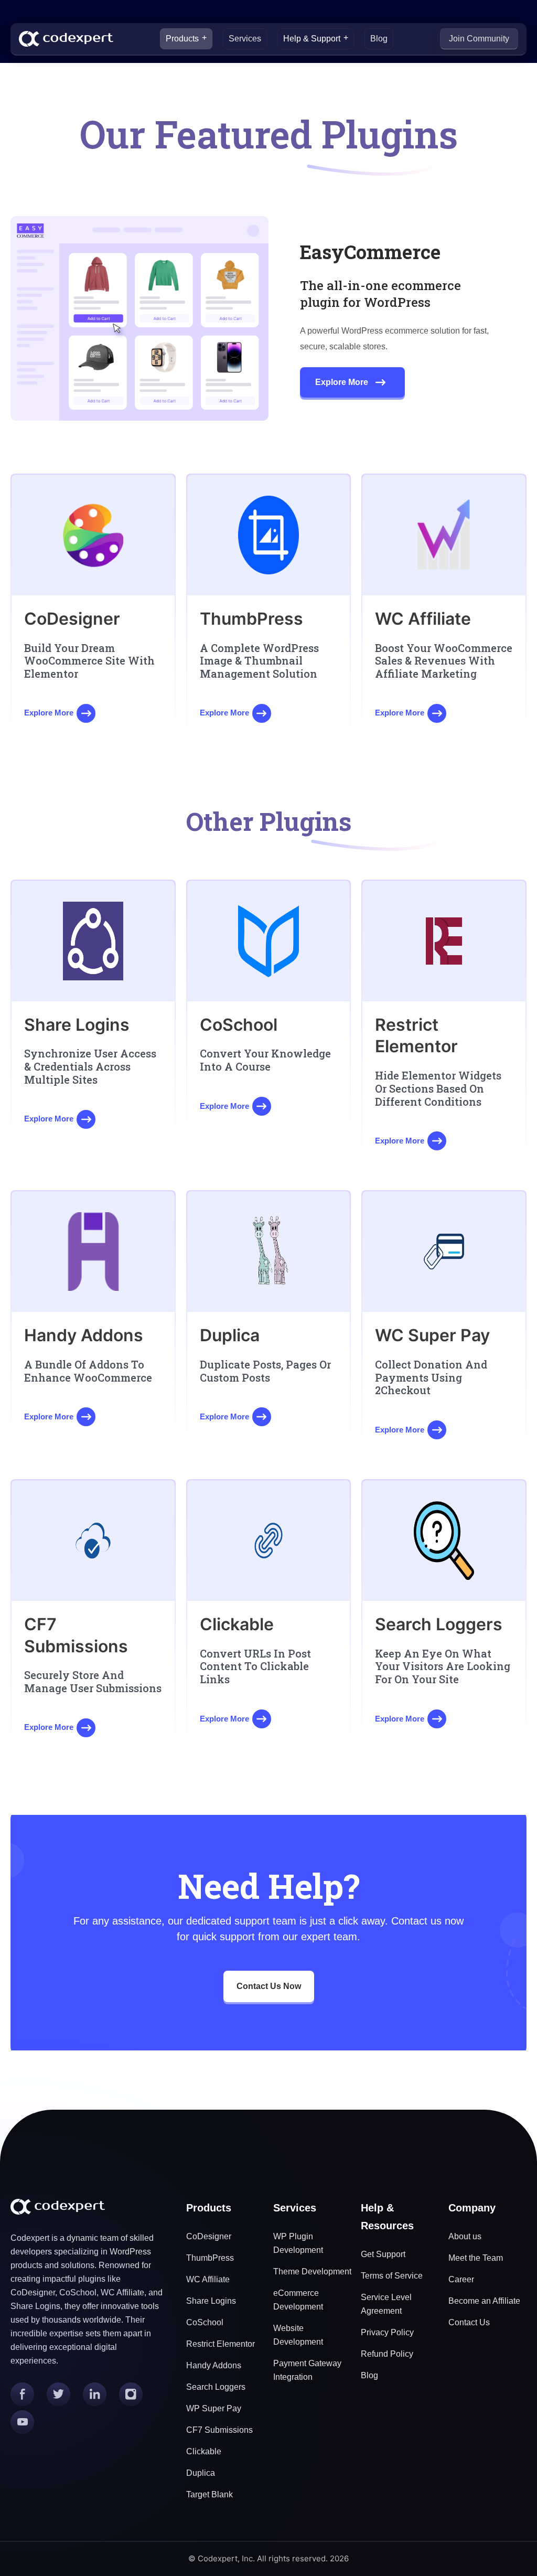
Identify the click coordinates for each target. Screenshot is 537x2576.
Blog (379, 39)
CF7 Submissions (219, 2430)
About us (465, 2236)
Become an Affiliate (484, 2301)
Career (461, 2279)
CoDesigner (209, 2236)
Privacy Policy (387, 2332)
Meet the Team (476, 2258)
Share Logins (211, 2301)
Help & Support (312, 39)
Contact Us (469, 2322)
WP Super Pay (214, 2408)
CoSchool (205, 2322)
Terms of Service (392, 2276)
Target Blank (210, 2494)
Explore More (342, 382)
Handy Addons (214, 2365)
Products (182, 39)
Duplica (201, 2473)
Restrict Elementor (221, 2344)
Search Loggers (216, 2387)
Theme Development (312, 2272)
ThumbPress (210, 2258)
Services (245, 39)
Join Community (479, 39)
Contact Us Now (269, 1986)
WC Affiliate (208, 2279)
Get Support (383, 2254)
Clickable (204, 2451)
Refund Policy (387, 2354)
